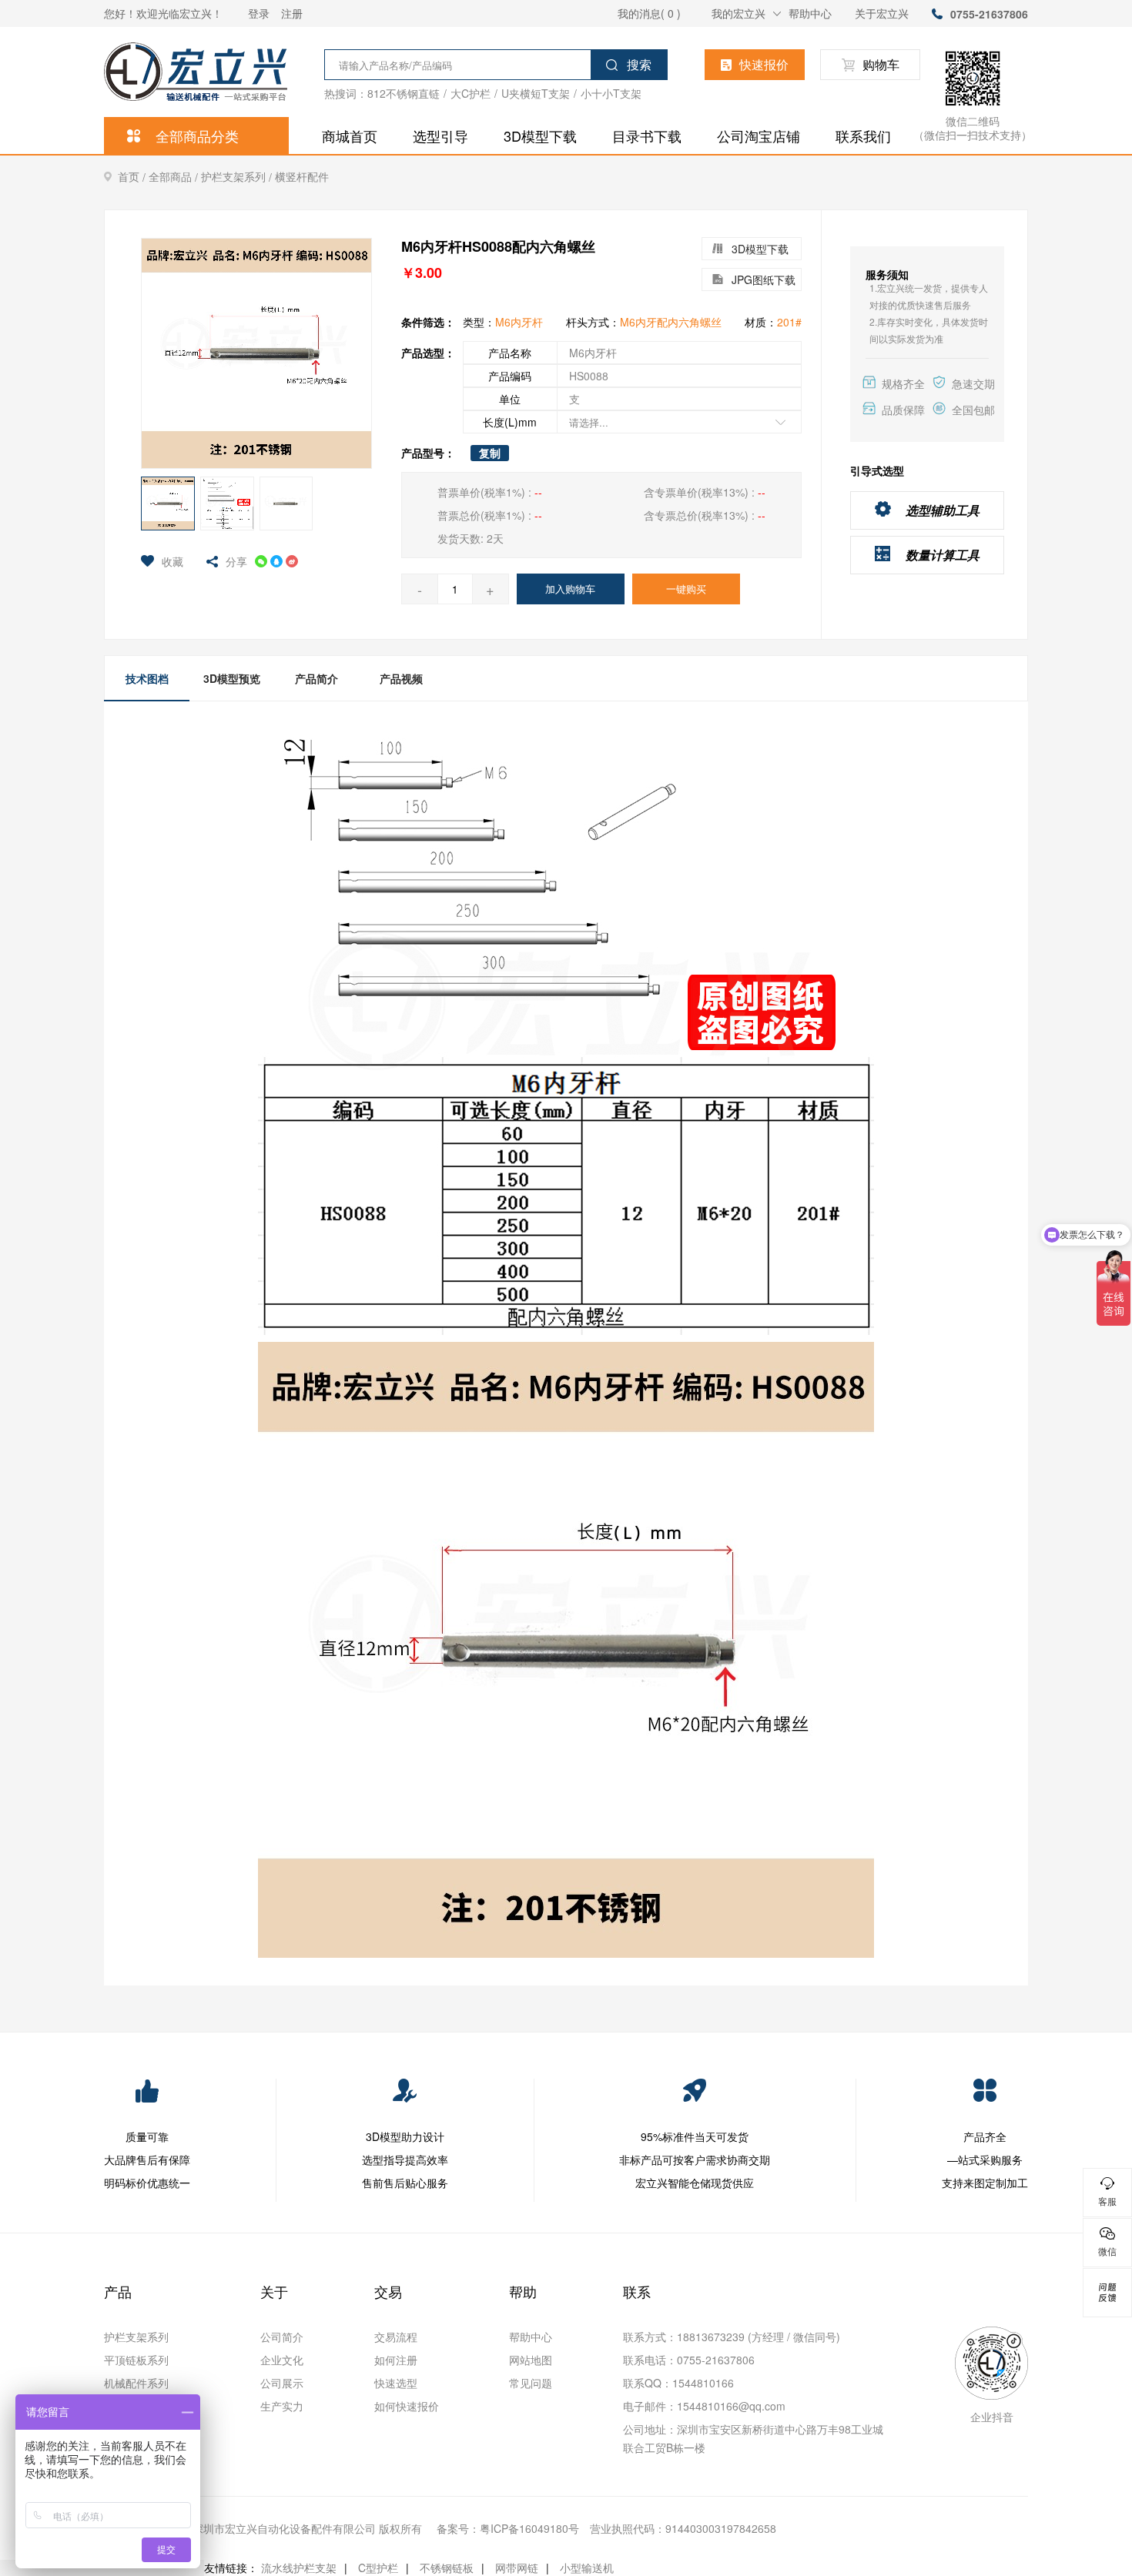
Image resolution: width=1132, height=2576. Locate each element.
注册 (292, 13)
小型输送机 (587, 2568)
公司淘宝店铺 (759, 135)
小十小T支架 (611, 93)
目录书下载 (647, 135)
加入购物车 (570, 589)
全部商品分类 (197, 135)
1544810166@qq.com (731, 2406)
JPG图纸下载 (764, 279)
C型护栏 (378, 2568)
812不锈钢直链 (404, 93)
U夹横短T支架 (536, 93)
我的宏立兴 (738, 13)
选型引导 (440, 135)
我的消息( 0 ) (649, 13)
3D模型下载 (540, 135)
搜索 (639, 64)
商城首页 (350, 135)
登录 (259, 13)
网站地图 (531, 2360)
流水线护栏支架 (299, 2568)
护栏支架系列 (238, 177)
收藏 (172, 561)
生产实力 (282, 2406)
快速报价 (764, 64)
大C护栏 (471, 93)
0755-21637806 (989, 14)
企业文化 (282, 2360)
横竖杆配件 (302, 176)
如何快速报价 (407, 2406)
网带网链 (517, 2568)
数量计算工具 (943, 555)
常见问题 (531, 2383)
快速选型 (396, 2383)
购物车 (881, 64)
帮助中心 (810, 13)
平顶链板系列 (136, 2360)
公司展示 (282, 2383)
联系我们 (863, 135)
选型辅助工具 (943, 510)
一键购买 (686, 589)
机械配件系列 (136, 2383)
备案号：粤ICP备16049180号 (508, 2528)
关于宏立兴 (882, 13)
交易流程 (396, 2337)
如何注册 (396, 2360)
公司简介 (282, 2337)
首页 (133, 177)
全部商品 (175, 177)
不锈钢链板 (447, 2568)
